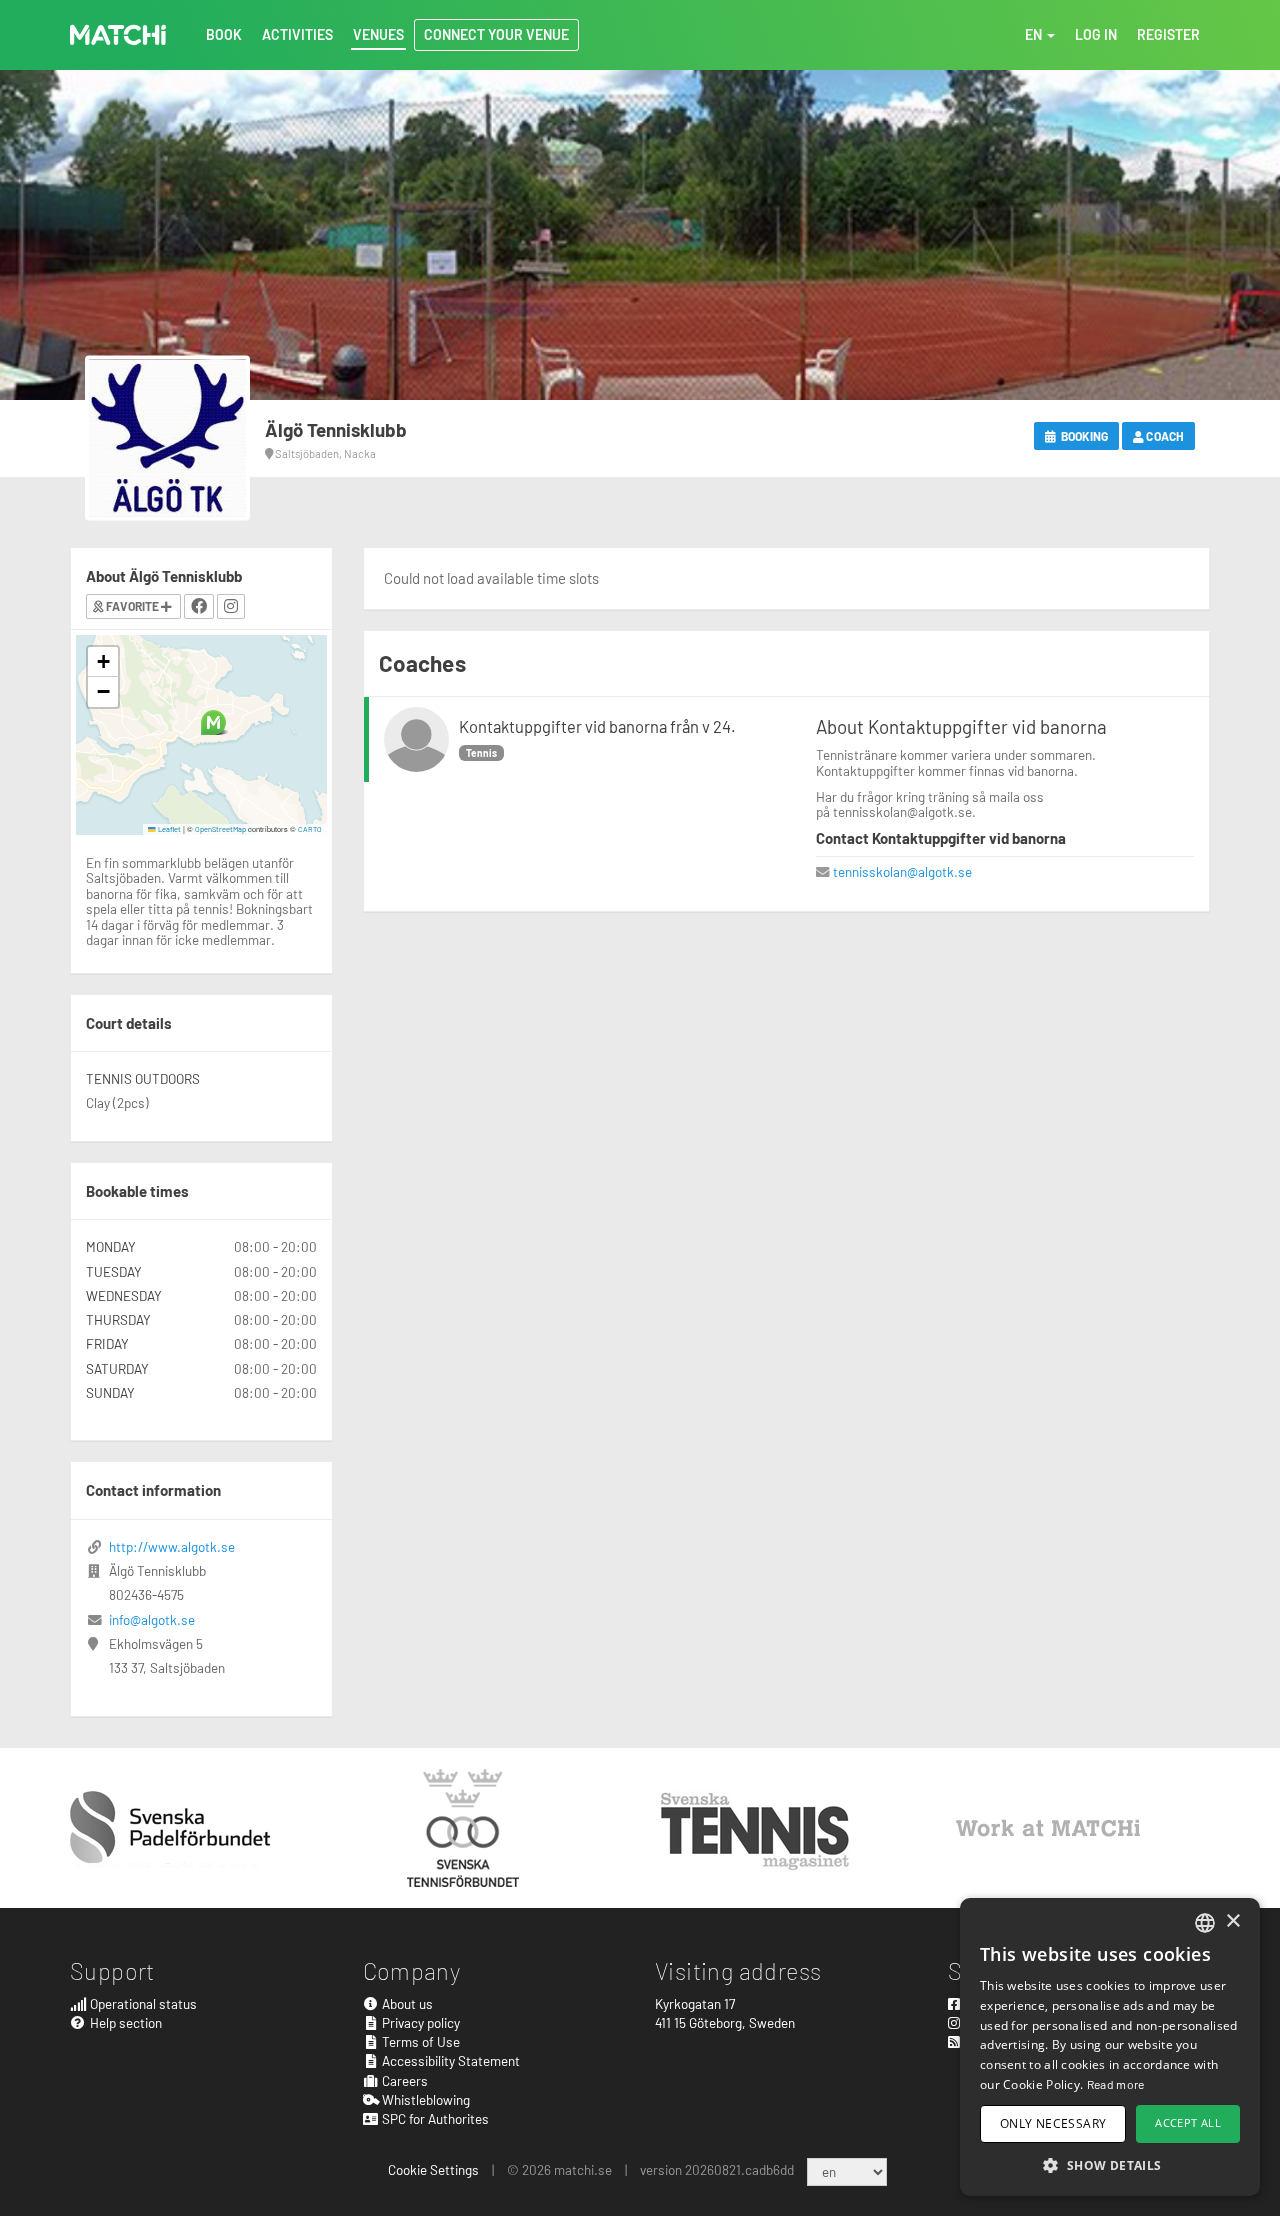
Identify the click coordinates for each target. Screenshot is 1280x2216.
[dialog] (1110, 2047)
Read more (1116, 2084)
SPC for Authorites (434, 2118)
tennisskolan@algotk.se (902, 871)
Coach (1164, 436)
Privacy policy (419, 2022)
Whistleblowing (424, 2099)
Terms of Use (419, 2041)
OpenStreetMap (220, 829)
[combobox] (1205, 1923)
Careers (403, 2080)
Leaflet (168, 829)
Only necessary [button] (1053, 2123)
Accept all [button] (1188, 2122)
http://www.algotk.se (172, 1546)
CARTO (310, 829)
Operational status (142, 2003)
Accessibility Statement (449, 2060)
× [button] (1232, 1921)
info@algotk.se (152, 1619)
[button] (213, 722)
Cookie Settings (433, 2169)
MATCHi (118, 35)
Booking (1083, 436)
